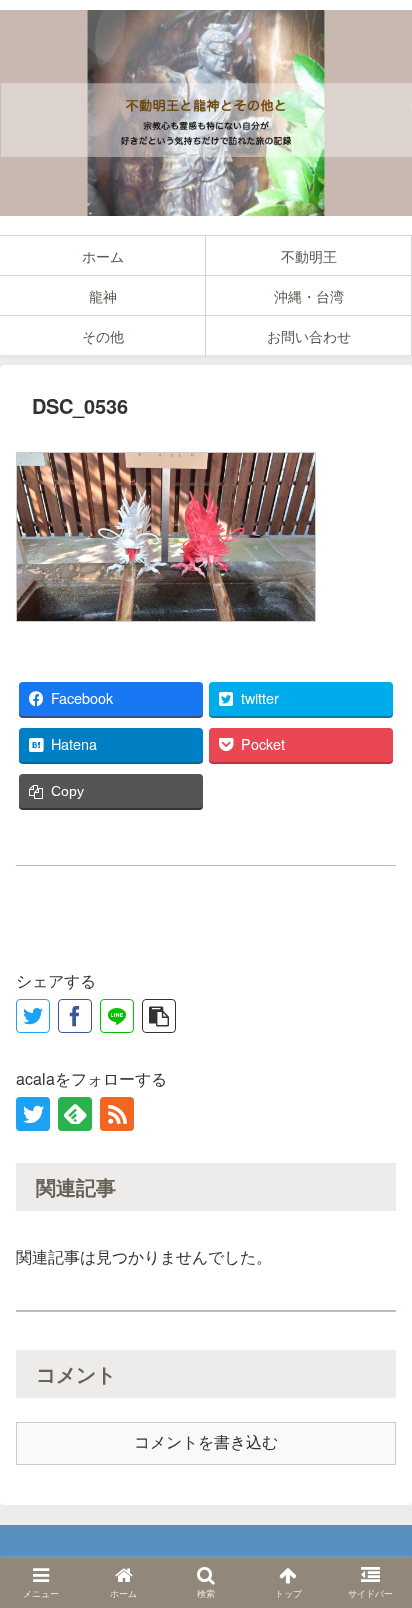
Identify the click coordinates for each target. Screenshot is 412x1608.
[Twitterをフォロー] (33, 1114)
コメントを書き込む (206, 1442)
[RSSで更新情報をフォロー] (117, 1114)
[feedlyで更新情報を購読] (75, 1114)
